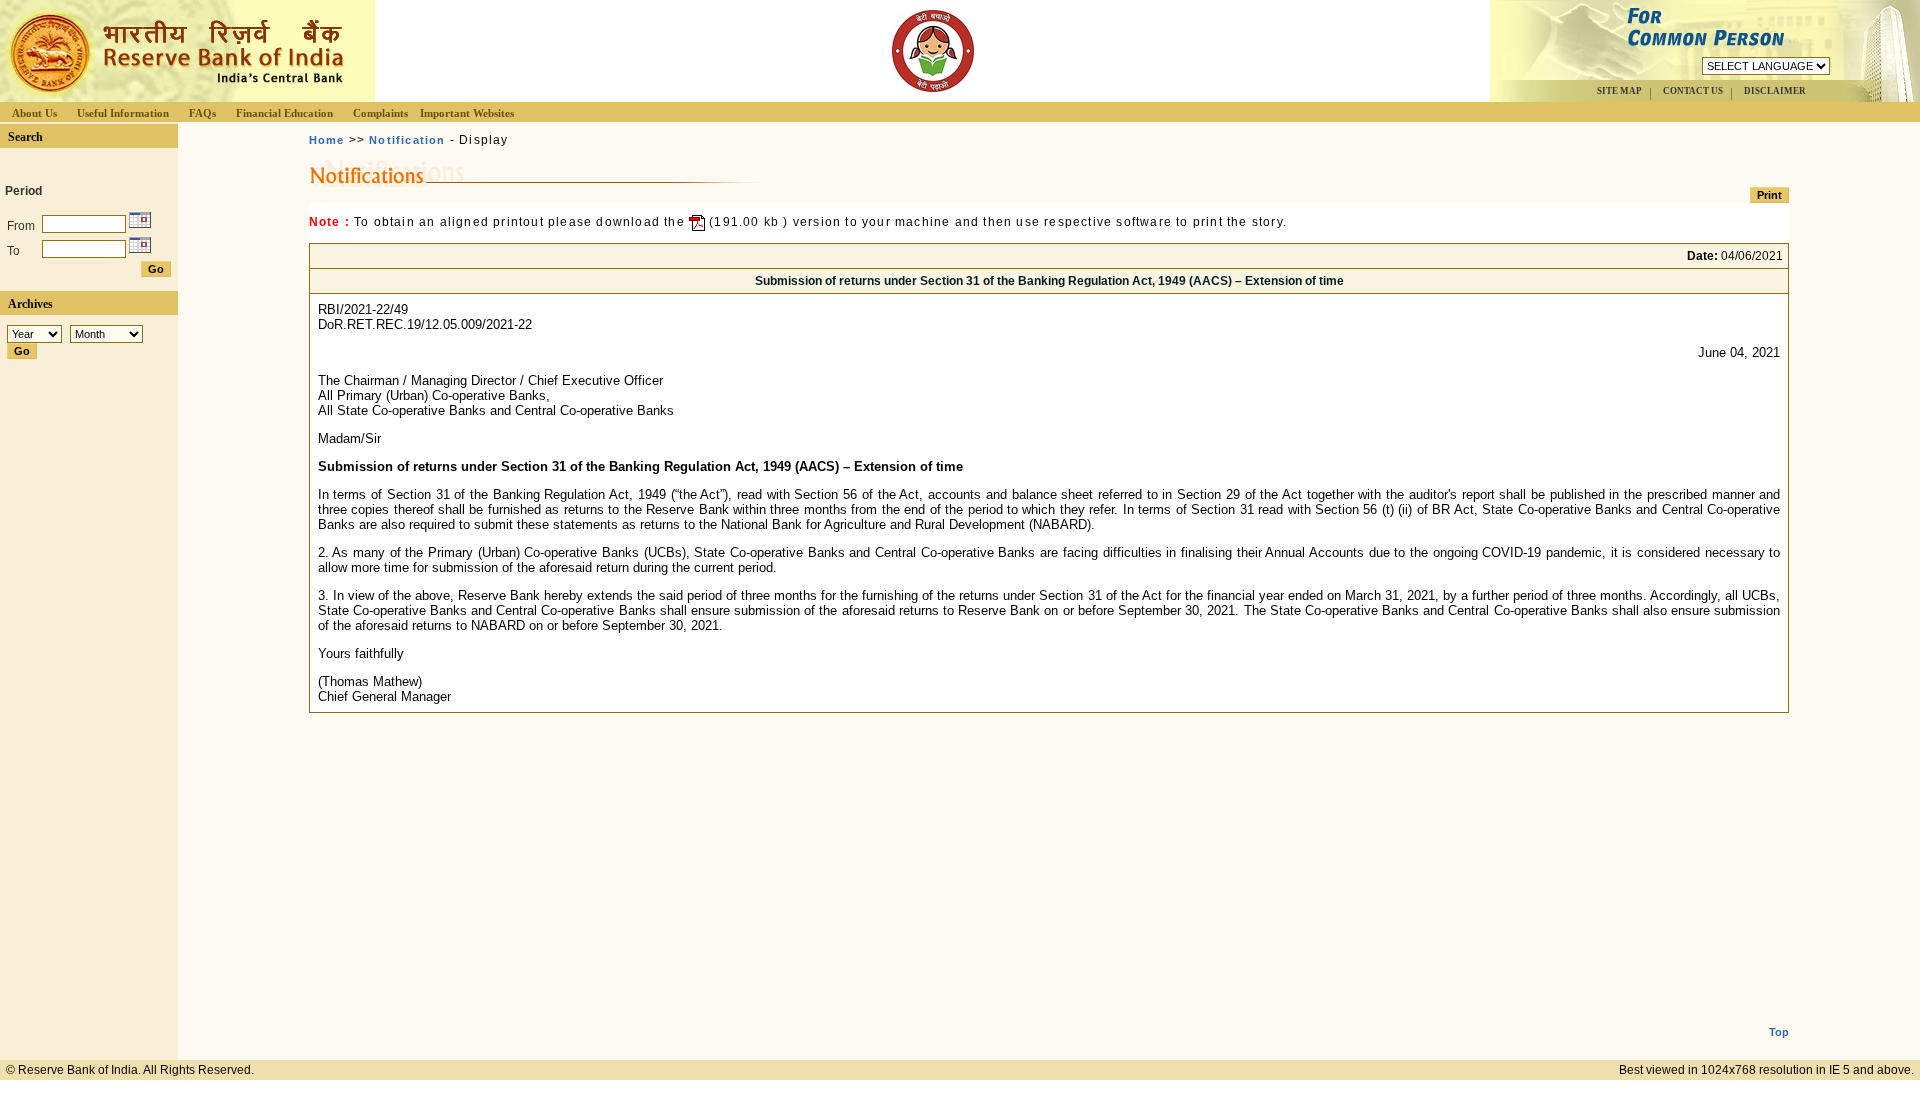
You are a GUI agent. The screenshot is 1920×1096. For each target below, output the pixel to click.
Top (1779, 1032)
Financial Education (284, 113)
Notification (407, 140)
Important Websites (467, 113)
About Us (34, 113)
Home (327, 140)
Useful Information (123, 113)
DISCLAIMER (1775, 91)
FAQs (202, 113)
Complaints (380, 113)
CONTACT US (1693, 91)
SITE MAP (1619, 91)
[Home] (174, 96)
